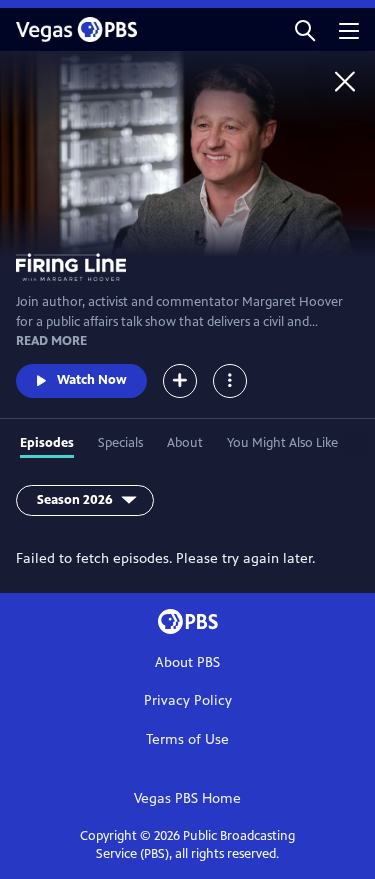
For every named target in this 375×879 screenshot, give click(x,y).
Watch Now (92, 380)
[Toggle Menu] (230, 381)
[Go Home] (345, 81)
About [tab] (185, 443)
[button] (305, 29)
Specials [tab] (120, 443)
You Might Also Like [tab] (282, 443)
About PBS (187, 662)
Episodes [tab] (47, 443)
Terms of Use (187, 739)
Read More (51, 341)
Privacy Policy (188, 700)
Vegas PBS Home (187, 798)
